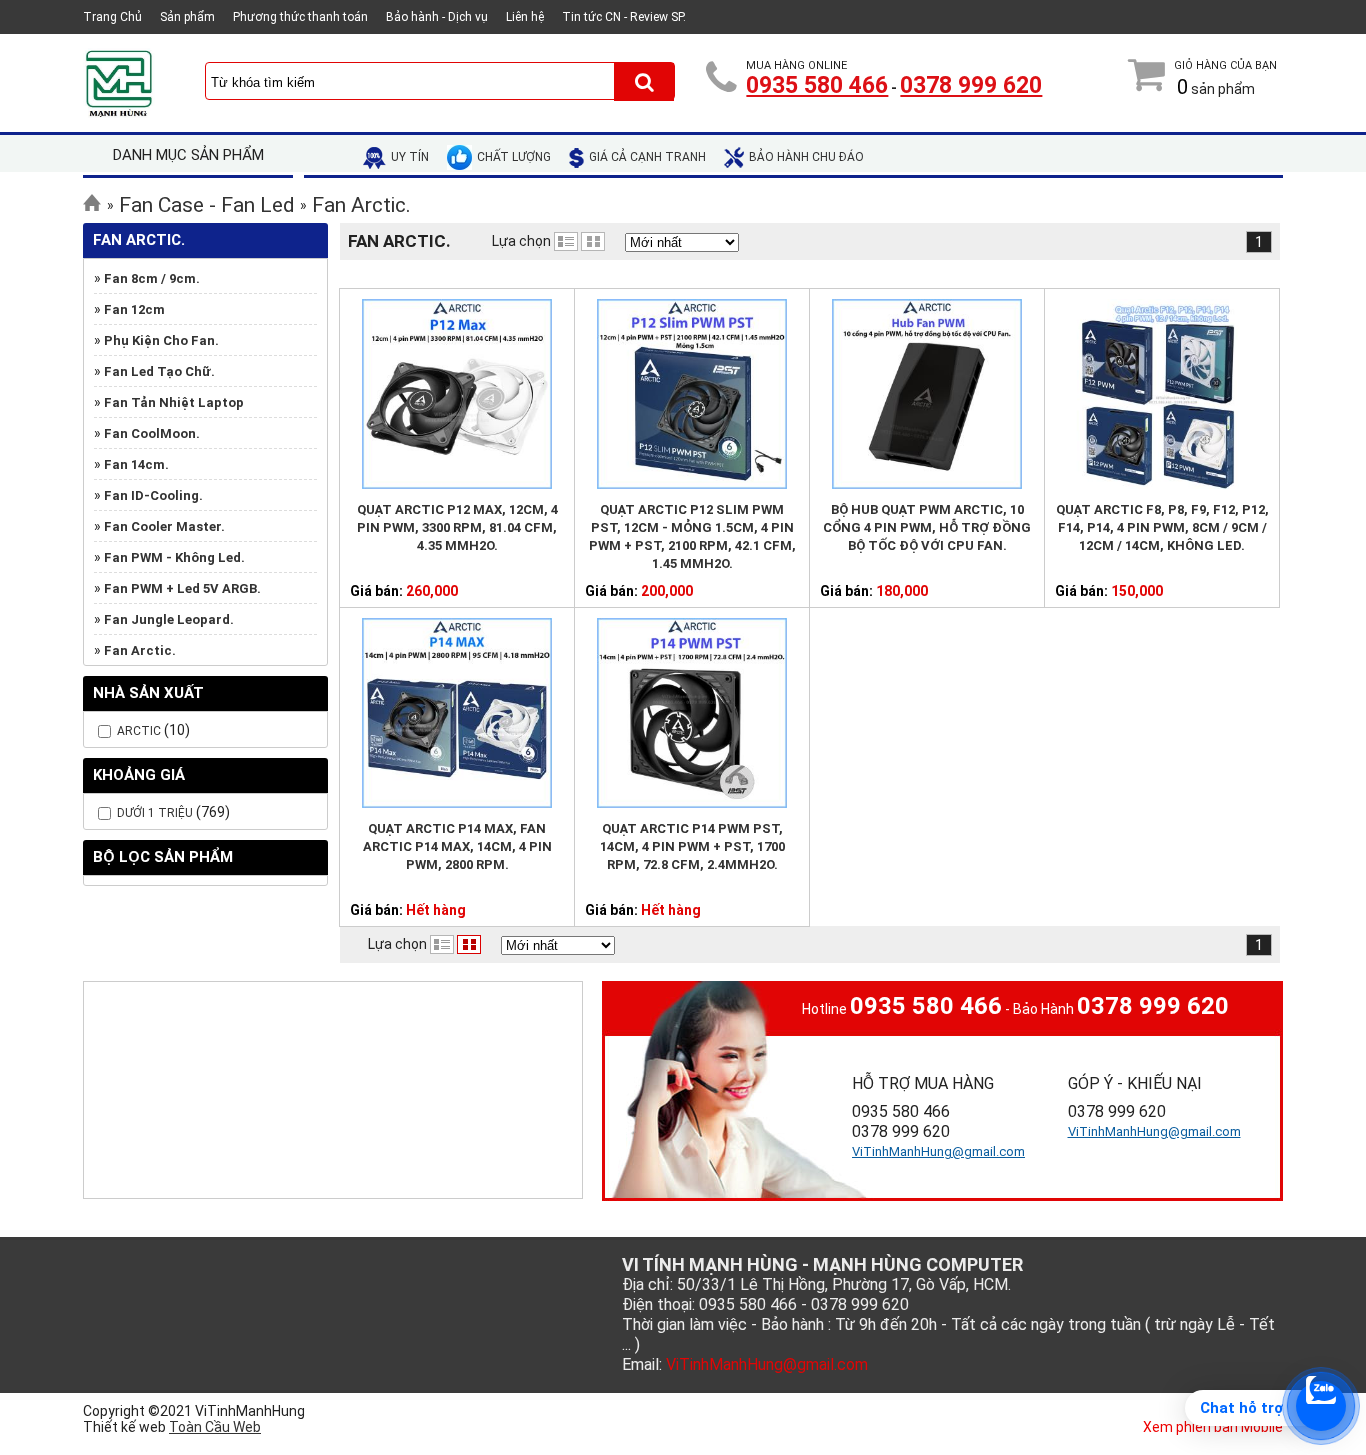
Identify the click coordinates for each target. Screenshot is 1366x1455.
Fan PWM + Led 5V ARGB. (182, 588)
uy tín (410, 157)
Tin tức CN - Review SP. (624, 17)
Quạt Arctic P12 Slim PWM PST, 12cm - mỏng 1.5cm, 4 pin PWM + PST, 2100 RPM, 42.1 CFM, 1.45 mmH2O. (692, 536)
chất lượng (514, 157)
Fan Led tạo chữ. (159, 371)
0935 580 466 (817, 85)
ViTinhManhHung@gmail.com (938, 1151)
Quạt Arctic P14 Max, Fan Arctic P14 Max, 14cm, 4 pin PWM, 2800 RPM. (457, 846)
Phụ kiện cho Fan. (161, 340)
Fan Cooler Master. (164, 526)
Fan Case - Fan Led (207, 205)
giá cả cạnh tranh (647, 157)
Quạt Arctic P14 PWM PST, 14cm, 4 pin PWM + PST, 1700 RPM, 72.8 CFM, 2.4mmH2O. (692, 846)
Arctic (139, 731)
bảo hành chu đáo (806, 157)
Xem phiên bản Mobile (1213, 1427)
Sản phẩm (187, 17)
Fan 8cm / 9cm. (152, 278)
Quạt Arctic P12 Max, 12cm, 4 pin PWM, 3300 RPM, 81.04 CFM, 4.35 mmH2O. (457, 527)
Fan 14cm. (136, 464)
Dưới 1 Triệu (156, 813)
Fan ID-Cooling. (153, 495)
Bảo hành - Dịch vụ (437, 17)
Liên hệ (525, 17)
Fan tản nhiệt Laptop (174, 402)
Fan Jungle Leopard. (169, 619)
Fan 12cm (134, 309)
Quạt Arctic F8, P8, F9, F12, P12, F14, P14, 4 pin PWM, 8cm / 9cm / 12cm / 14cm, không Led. (1162, 527)
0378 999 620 (971, 85)
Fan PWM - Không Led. (174, 557)
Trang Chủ (112, 17)
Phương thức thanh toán (300, 17)
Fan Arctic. (361, 205)
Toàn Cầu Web (215, 1427)
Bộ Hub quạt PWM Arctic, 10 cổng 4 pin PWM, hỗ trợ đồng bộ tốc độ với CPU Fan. (927, 527)
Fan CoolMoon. (152, 433)
